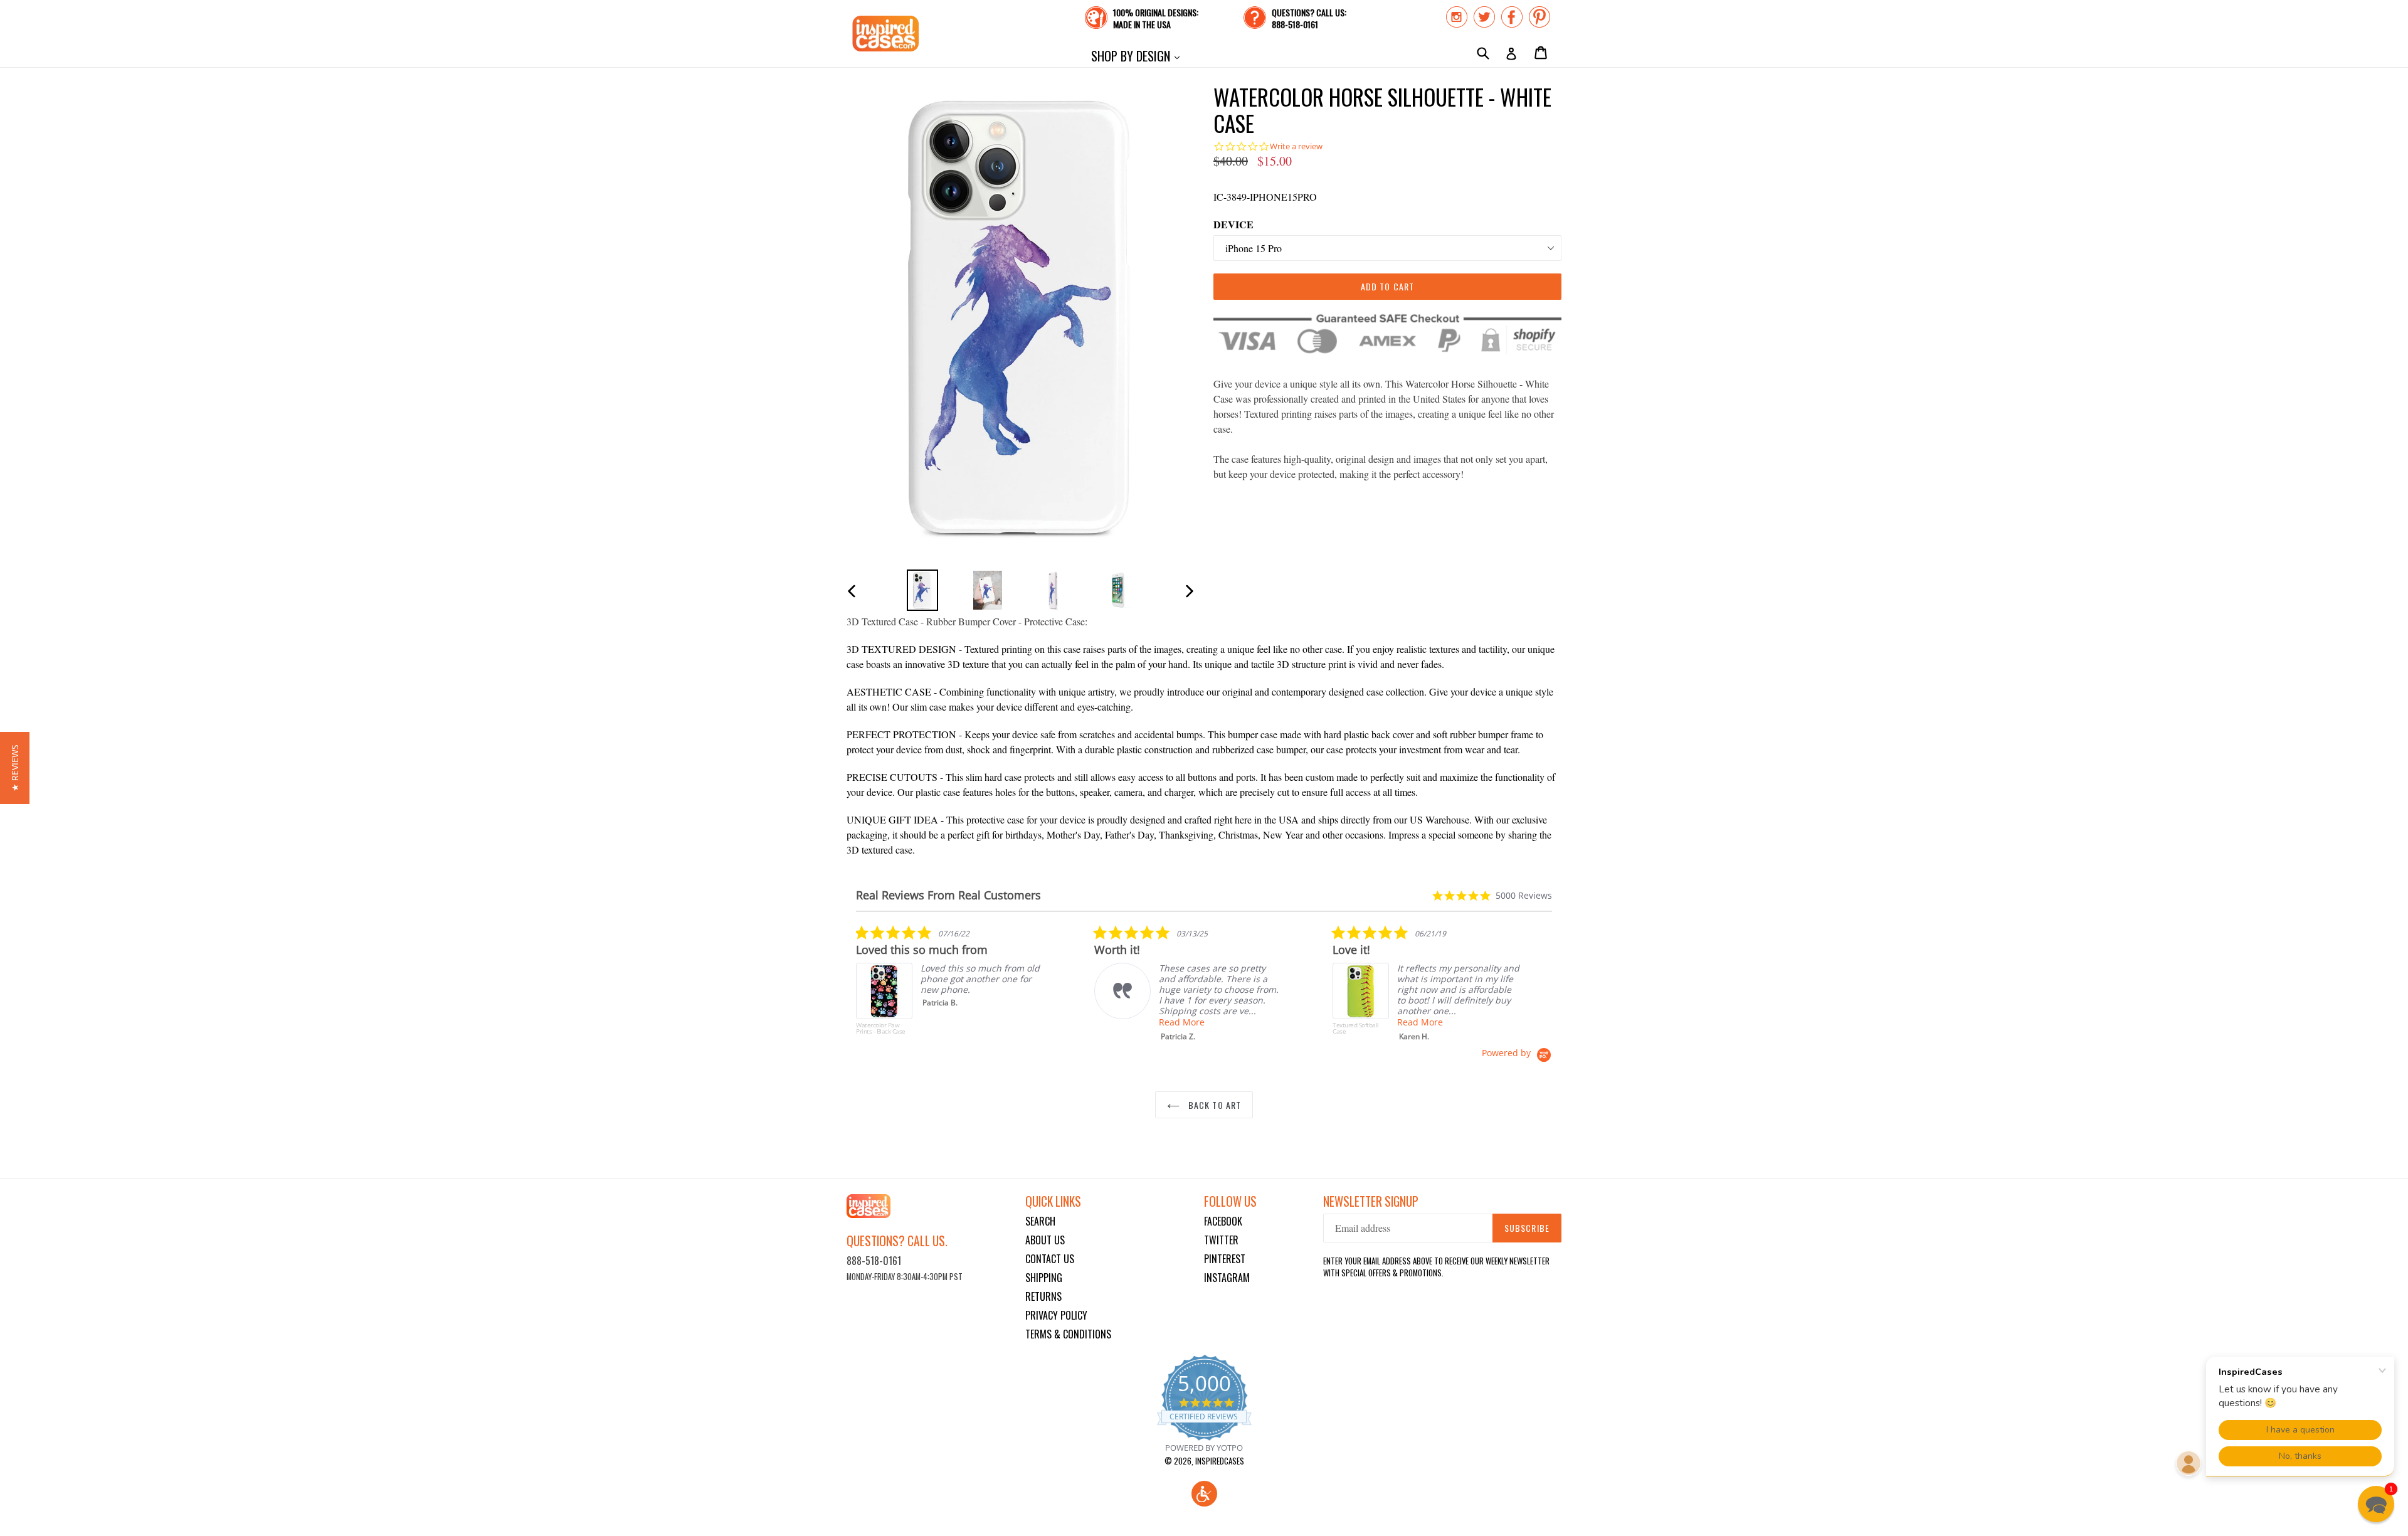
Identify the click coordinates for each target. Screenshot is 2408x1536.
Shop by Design (1138, 56)
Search (1040, 1221)
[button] (1204, 1494)
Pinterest (1225, 1259)
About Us (1045, 1240)
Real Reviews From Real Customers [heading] (948, 895)
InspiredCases (1220, 1461)
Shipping (1044, 1278)
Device (1233, 224)
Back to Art (1213, 1105)
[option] (922, 590)
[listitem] (950, 986)
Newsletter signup (1371, 1201)
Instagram (1227, 1278)
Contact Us (1050, 1259)
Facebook (1223, 1221)
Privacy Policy (1056, 1315)
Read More (1182, 1022)
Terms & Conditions (1068, 1334)
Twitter (1221, 1240)
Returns (1043, 1296)
